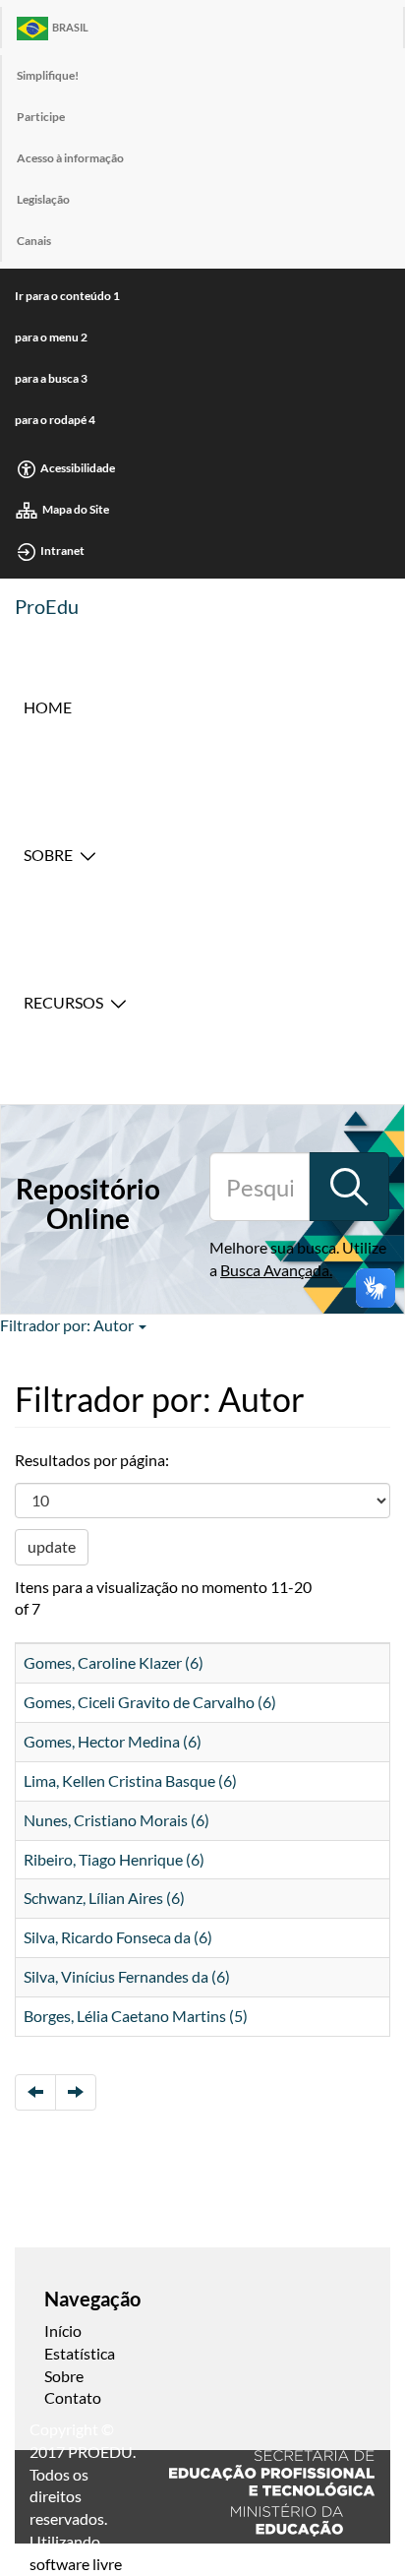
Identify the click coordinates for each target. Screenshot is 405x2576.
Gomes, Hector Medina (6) (113, 1741)
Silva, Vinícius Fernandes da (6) (127, 1976)
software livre (76, 2564)
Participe (41, 117)
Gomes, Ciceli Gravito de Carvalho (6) (150, 1702)
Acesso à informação (70, 158)
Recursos (63, 1002)
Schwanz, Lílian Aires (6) (104, 1898)
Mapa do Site (76, 509)
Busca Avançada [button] (275, 1270)
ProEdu (47, 606)
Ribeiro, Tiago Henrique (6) (114, 1859)
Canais (34, 241)
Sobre (48, 855)
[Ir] (349, 1187)
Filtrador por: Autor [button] (68, 1325)
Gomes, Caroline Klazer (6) (114, 1662)
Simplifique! (48, 75)
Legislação (43, 199)
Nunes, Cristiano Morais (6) (116, 1820)
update (52, 1546)
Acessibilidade (78, 468)
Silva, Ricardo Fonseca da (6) (118, 1937)
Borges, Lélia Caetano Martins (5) (136, 2016)
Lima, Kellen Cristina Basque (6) (130, 1780)
